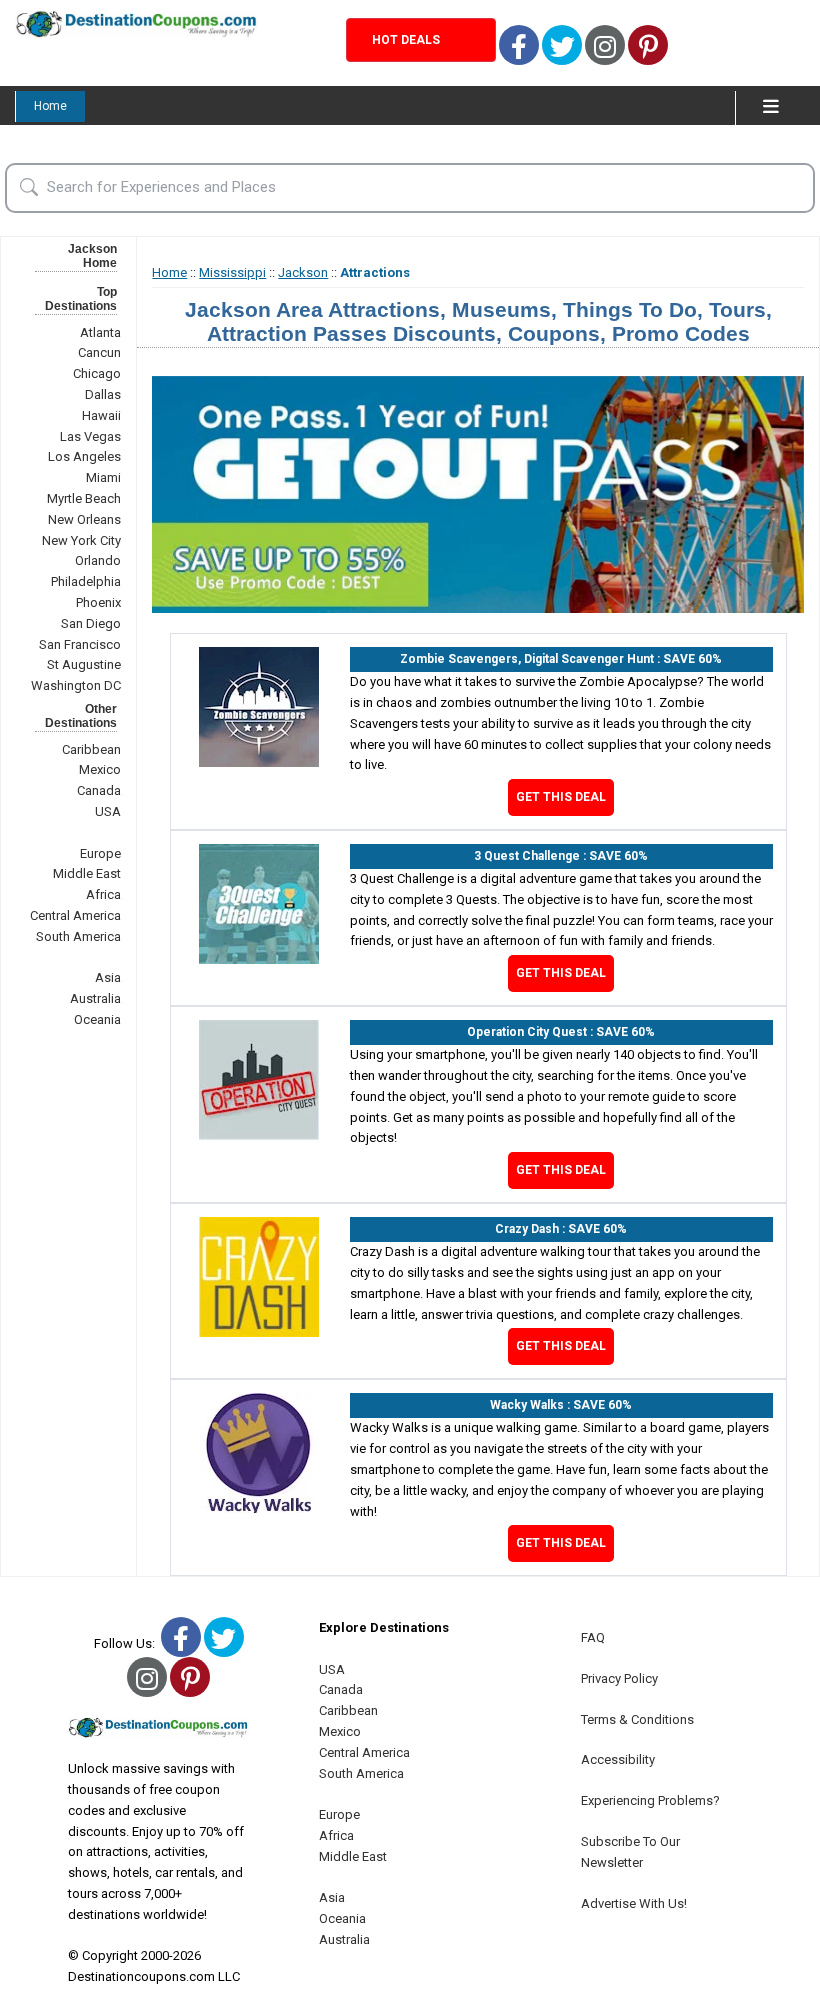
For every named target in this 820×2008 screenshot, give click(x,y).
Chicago (97, 373)
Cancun (99, 352)
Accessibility (618, 1759)
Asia (108, 977)
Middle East (87, 873)
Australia (95, 998)
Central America (75, 915)
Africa (103, 894)
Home (50, 106)
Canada (99, 790)
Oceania (97, 1019)
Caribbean (91, 749)
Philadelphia (86, 581)
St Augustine (84, 664)
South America (78, 936)
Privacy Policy (619, 1678)
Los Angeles (84, 456)
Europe (100, 853)
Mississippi (232, 272)
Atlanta (100, 332)
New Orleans (84, 519)
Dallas (103, 394)
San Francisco (80, 644)
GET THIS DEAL (561, 797)
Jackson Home (92, 256)
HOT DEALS (406, 40)
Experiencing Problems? (650, 1800)
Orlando (98, 560)
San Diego (91, 623)
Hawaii (101, 415)
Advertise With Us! (634, 1903)
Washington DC (76, 685)
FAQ (593, 1637)
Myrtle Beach (84, 498)
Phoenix (98, 602)
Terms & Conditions (637, 1719)
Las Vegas (90, 436)
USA (108, 811)
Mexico (100, 769)
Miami (103, 477)
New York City (81, 540)
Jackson (303, 272)
